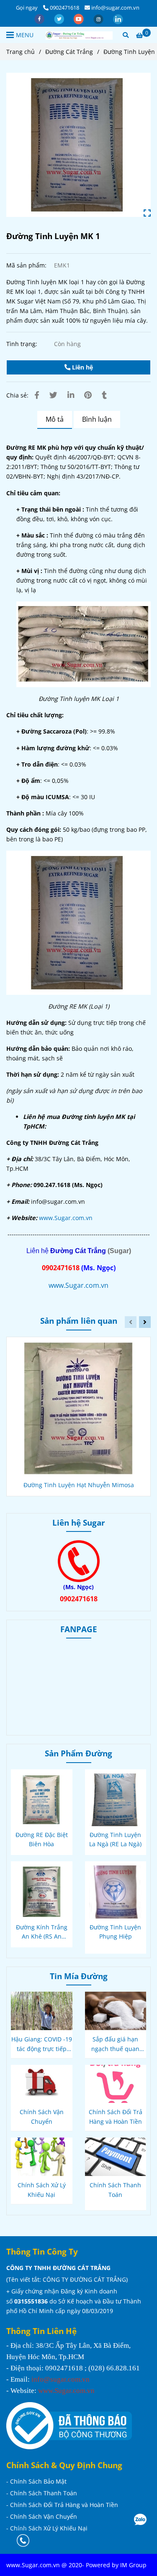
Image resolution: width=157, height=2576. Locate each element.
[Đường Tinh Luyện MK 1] (79, 35)
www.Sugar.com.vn (66, 1218)
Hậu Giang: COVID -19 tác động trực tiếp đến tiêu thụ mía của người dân (42, 2044)
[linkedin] (118, 18)
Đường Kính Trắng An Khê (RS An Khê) (42, 1932)
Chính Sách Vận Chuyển (42, 2117)
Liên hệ (82, 367)
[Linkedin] (71, 395)
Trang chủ (21, 52)
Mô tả (55, 419)
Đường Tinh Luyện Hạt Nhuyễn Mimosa (79, 1485)
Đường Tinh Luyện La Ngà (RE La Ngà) (115, 1839)
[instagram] (99, 18)
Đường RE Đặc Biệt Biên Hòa (42, 1839)
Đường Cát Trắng (69, 52)
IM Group (133, 2565)
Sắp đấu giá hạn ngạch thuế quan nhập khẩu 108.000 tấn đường (116, 2044)
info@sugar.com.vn (115, 8)
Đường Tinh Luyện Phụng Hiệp (115, 1932)
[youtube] (79, 18)
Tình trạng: (23, 344)
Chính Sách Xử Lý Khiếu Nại (42, 2190)
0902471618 (64, 8)
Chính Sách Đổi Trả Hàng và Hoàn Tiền (116, 2117)
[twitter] (60, 18)
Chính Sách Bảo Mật (38, 2481)
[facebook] (40, 18)
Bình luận (97, 419)
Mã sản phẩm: (27, 265)
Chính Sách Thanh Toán (115, 2190)
